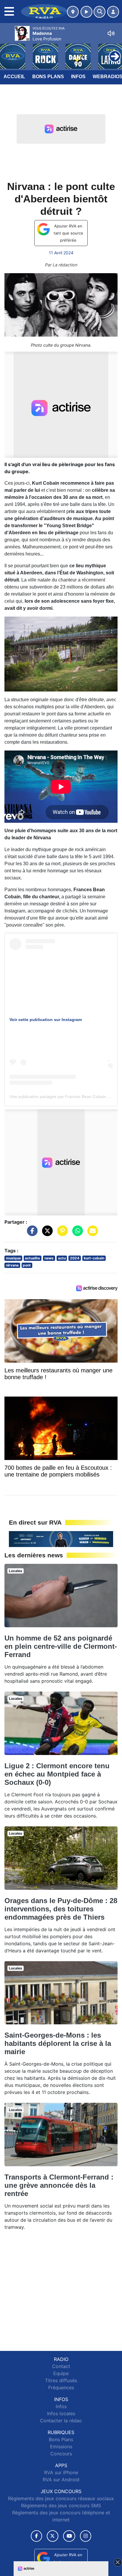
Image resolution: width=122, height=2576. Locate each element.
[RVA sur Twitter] (53, 2536)
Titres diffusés (61, 2380)
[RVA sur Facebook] (36, 2536)
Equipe (61, 2373)
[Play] (8, 52)
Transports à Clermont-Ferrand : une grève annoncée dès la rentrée (59, 2185)
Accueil (14, 77)
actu (62, 1258)
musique (13, 1258)
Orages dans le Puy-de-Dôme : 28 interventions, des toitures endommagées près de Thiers (61, 1909)
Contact (61, 2366)
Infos (78, 77)
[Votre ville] (73, 12)
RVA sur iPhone (61, 2472)
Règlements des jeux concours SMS (61, 2505)
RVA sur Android (61, 2480)
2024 (75, 1258)
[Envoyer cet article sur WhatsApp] (76, 1234)
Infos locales (61, 2413)
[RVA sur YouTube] (69, 2536)
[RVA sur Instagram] (86, 2536)
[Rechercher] (99, 12)
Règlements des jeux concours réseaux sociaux (61, 2498)
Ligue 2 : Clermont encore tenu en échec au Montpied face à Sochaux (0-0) (57, 1774)
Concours (61, 2454)
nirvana (12, 1265)
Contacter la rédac (61, 2421)
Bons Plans (48, 77)
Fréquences (61, 2387)
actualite (32, 1258)
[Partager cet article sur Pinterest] (61, 1234)
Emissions (61, 2446)
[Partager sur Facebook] (31, 1234)
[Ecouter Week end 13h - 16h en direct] (61, 1538)
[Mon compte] (113, 12)
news (49, 1258)
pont (27, 1265)
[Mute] (111, 33)
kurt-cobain (94, 1258)
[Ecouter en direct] (86, 12)
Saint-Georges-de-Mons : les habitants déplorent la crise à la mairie (58, 2043)
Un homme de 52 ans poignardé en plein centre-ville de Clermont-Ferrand (61, 1646)
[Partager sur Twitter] (46, 1234)
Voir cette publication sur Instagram (46, 1020)
